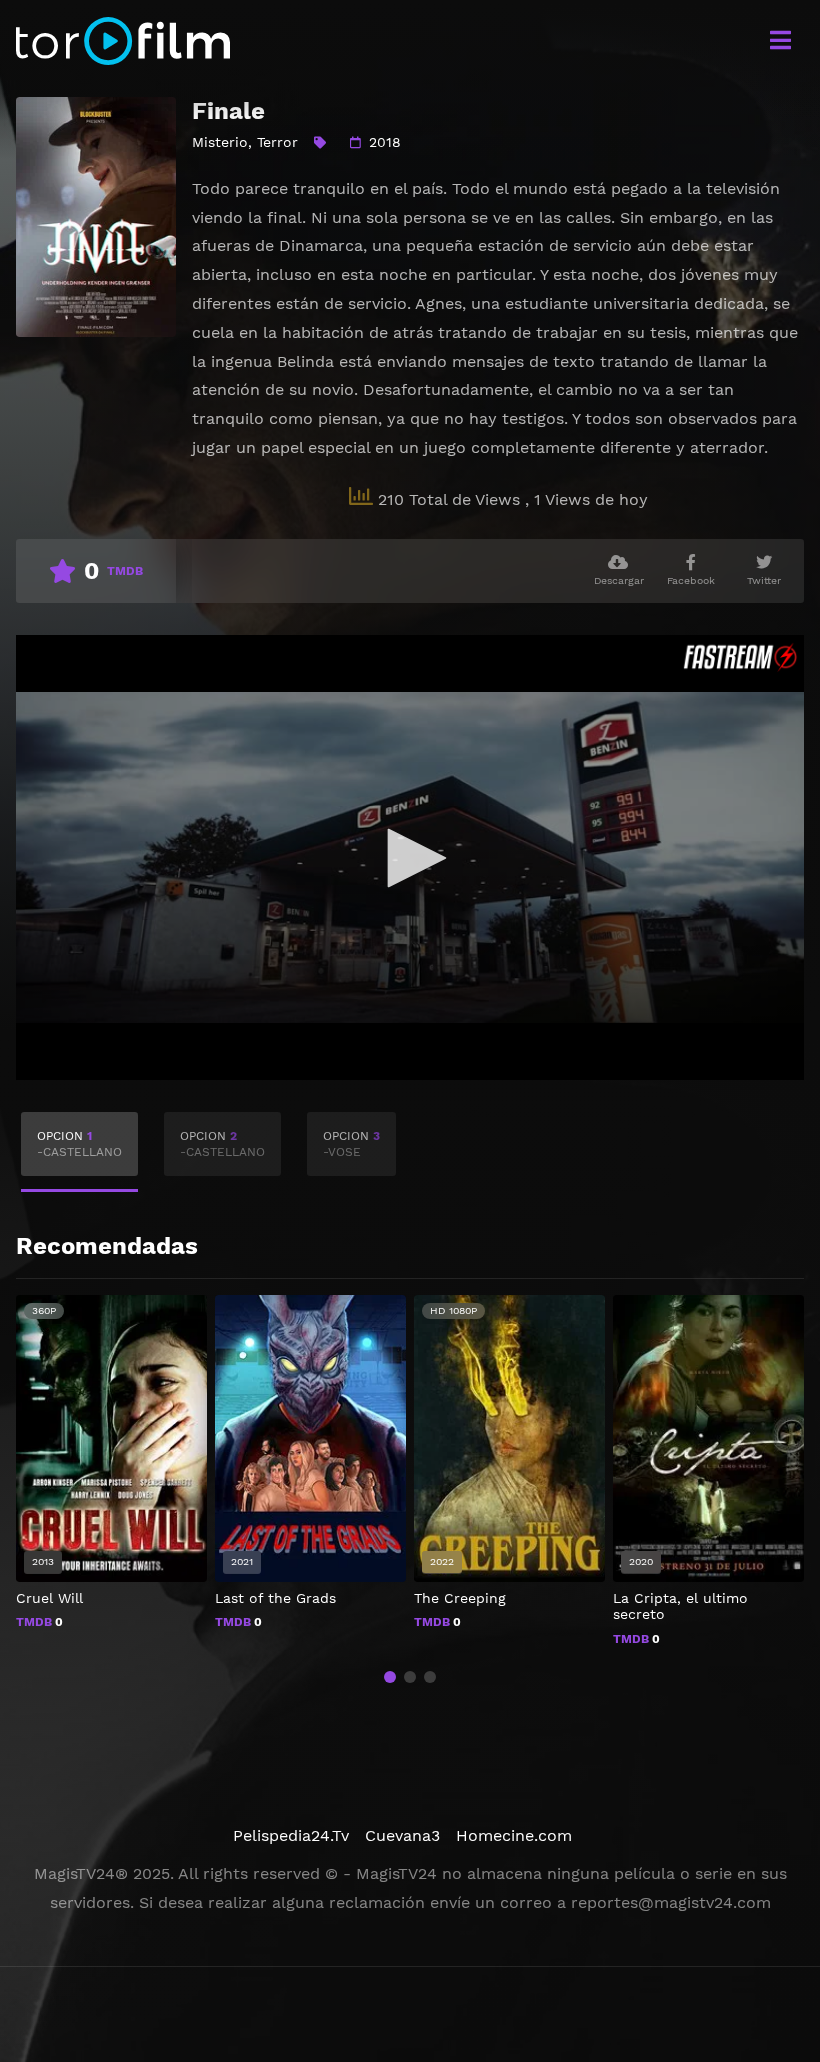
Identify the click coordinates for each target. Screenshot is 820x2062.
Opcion (79, 1144)
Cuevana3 (402, 1835)
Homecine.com (514, 1835)
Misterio (220, 142)
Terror (277, 142)
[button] (390, 1677)
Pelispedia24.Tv (291, 1835)
